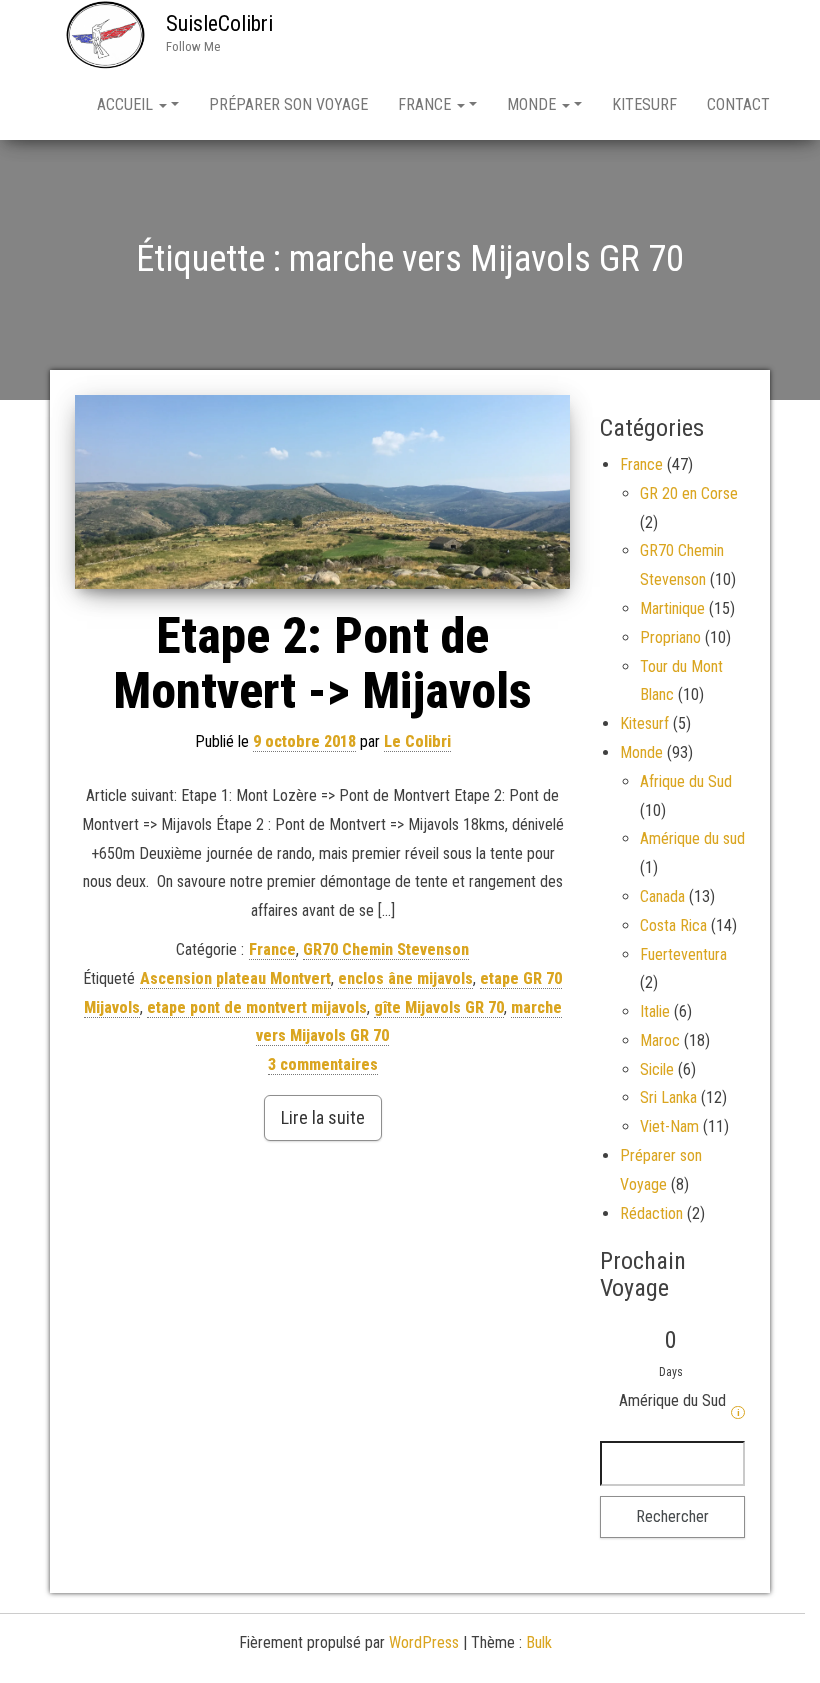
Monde (533, 104)
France (426, 104)
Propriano (670, 637)
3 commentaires (323, 1064)
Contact (738, 104)
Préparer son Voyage (288, 104)
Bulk (539, 1642)
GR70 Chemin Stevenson (386, 949)
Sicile (657, 1069)
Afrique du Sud (686, 781)
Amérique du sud (692, 838)
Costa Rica (673, 925)
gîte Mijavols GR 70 (439, 1007)
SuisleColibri (219, 23)
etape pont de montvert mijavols (257, 1007)
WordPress (424, 1642)
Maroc (660, 1040)
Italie (655, 1011)
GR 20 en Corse (689, 493)
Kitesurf (644, 104)
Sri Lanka (668, 1097)
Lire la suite (323, 1117)
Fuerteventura (683, 954)
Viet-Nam (669, 1126)
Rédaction (651, 1213)
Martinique (672, 608)
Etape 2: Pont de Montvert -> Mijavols (322, 663)
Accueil (127, 104)
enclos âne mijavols (405, 978)
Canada (662, 896)
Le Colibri (417, 741)
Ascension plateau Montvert (235, 978)
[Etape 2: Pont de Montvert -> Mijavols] (322, 492)
